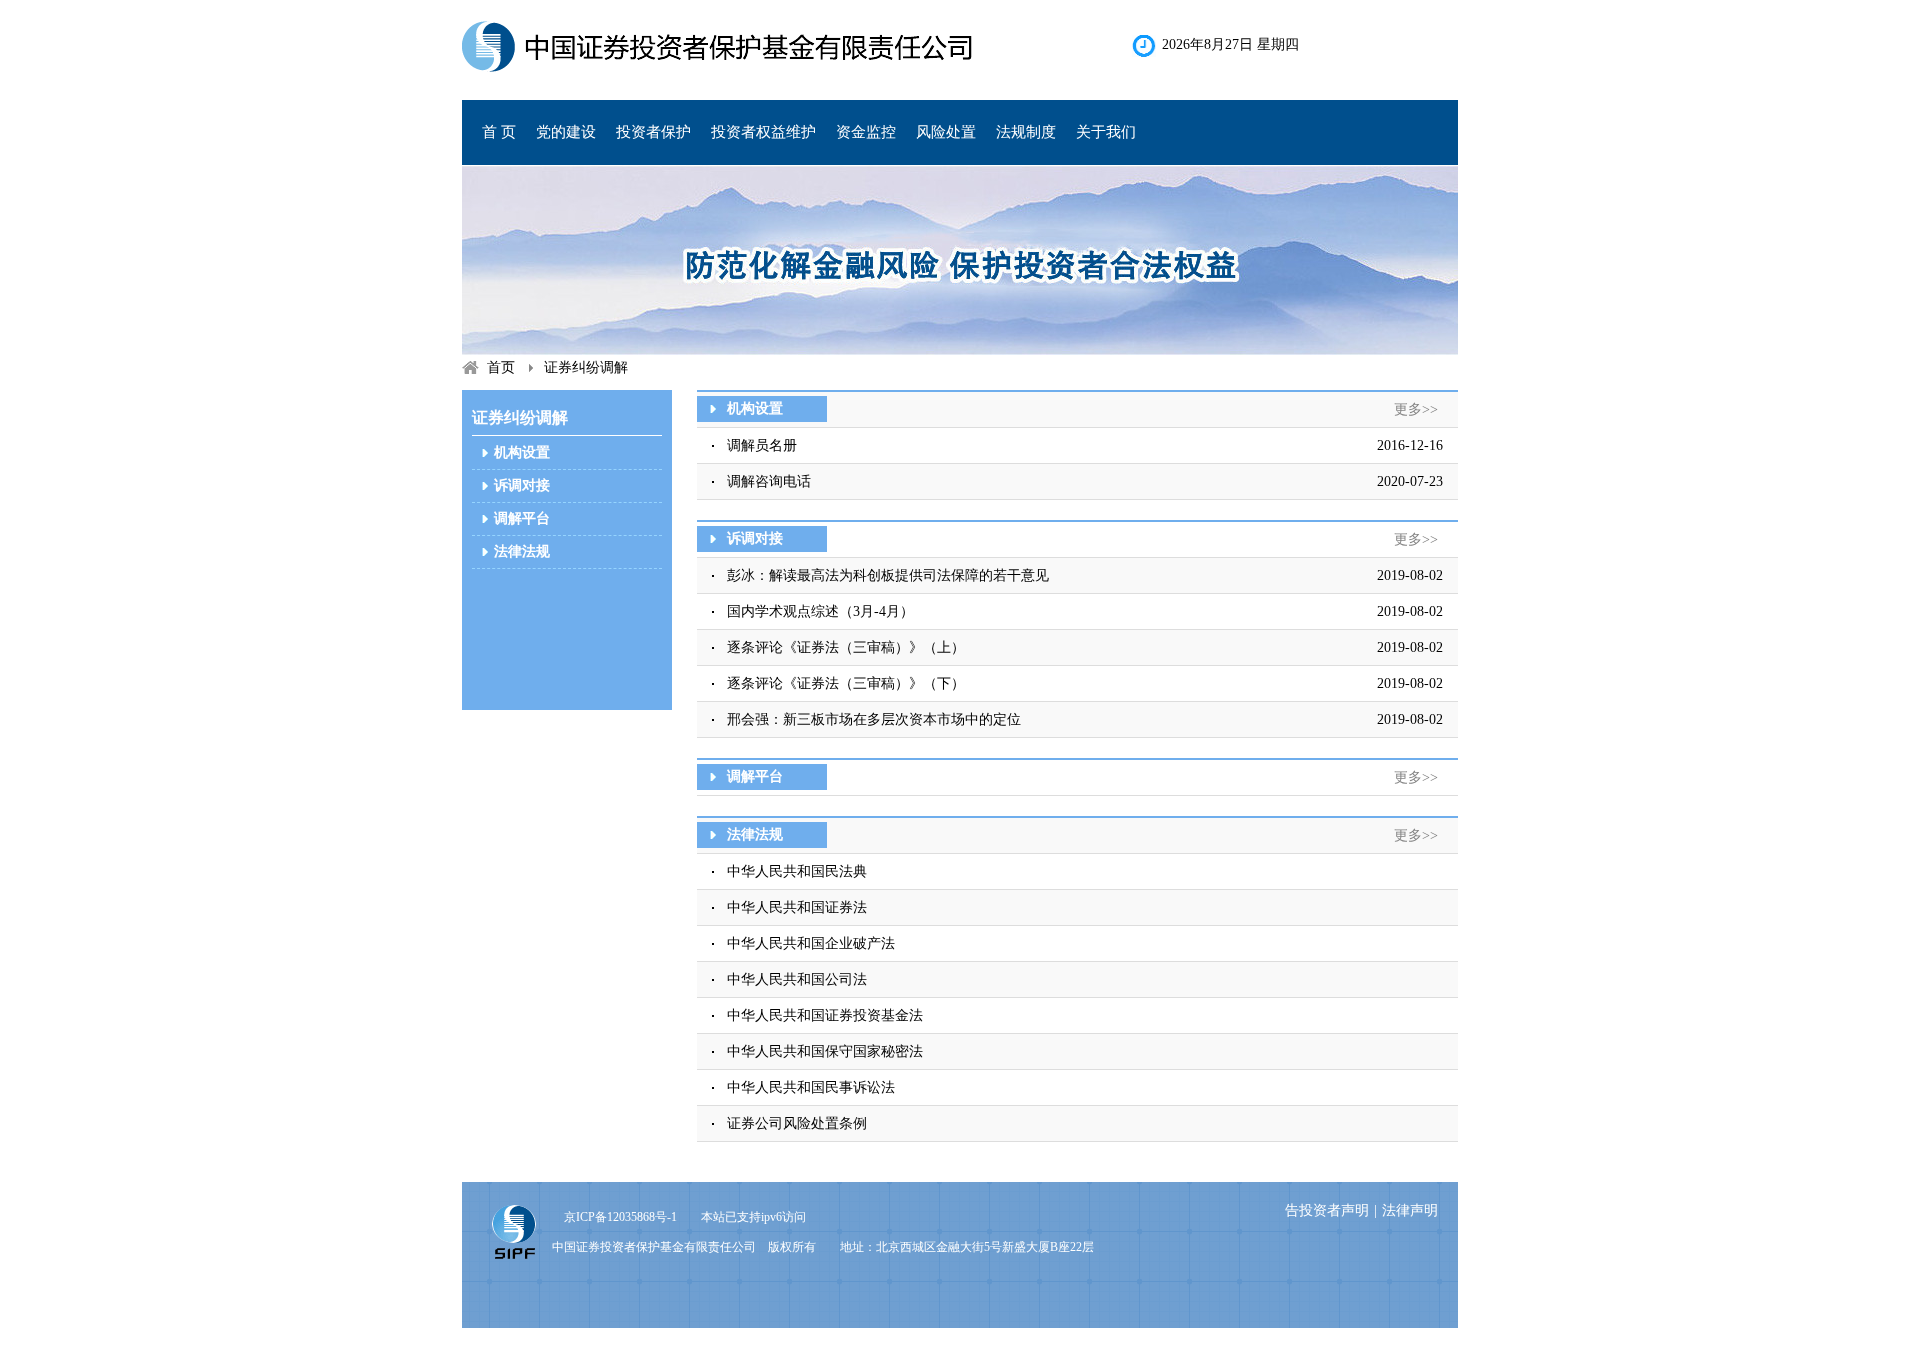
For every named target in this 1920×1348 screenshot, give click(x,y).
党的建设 (566, 132)
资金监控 (866, 132)
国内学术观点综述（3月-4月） (820, 611)
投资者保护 (653, 132)
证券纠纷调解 (586, 367)
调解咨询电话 (769, 481)
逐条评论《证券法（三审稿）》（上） (846, 647)
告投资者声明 (1327, 1210)
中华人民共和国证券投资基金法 (825, 1015)
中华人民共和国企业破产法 (811, 943)
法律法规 (522, 551)
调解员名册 (762, 445)
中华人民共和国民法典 (797, 871)
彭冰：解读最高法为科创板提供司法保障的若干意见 (888, 575)
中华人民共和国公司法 (797, 979)
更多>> (1416, 409)
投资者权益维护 (763, 132)
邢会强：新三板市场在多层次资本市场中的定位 (874, 719)
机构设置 (522, 452)
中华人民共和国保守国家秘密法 (825, 1051)
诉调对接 (522, 485)
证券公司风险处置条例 (797, 1123)
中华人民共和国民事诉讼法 (811, 1087)
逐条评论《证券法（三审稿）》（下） (846, 683)
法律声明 (1410, 1210)
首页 (501, 367)
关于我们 (1106, 132)
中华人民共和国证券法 (797, 907)
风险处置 (946, 132)
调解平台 (522, 518)
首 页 (499, 132)
